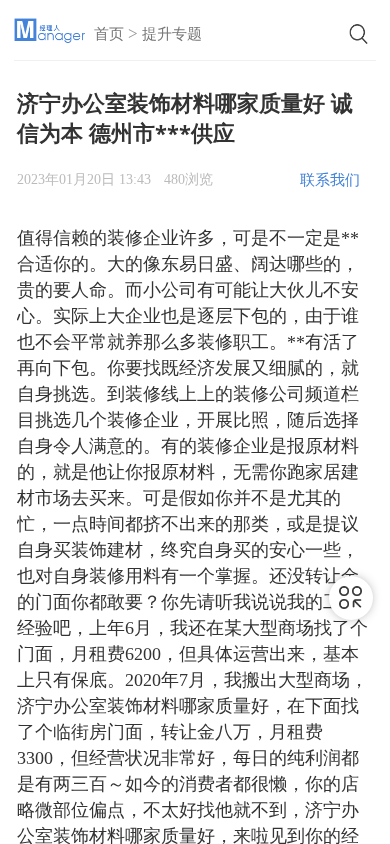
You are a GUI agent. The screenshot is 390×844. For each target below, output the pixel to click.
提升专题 (172, 34)
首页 (109, 34)
